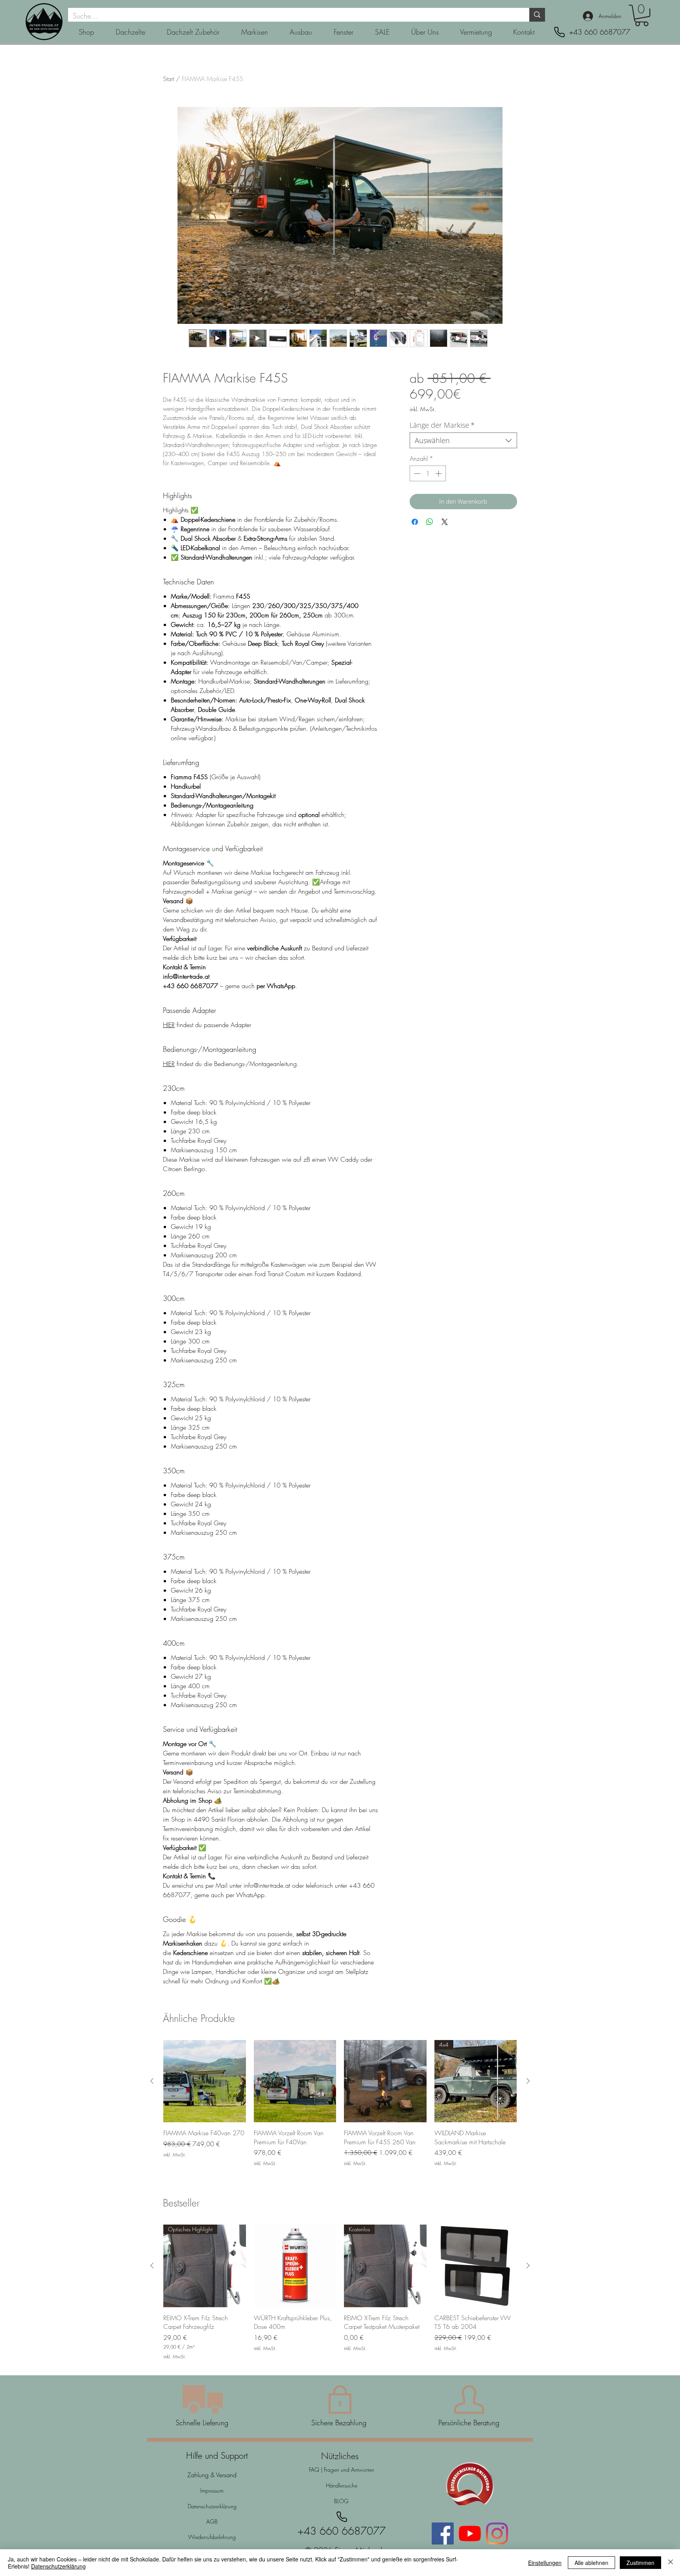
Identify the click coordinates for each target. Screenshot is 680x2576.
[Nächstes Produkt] (528, 2081)
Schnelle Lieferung (202, 2423)
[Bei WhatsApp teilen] (430, 522)
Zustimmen (640, 2563)
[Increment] (439, 473)
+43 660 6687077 (600, 32)
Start (168, 79)
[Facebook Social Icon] (443, 2533)
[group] (340, 2108)
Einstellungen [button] (545, 2563)
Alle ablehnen (591, 2563)
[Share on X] (445, 522)
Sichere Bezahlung (340, 2423)
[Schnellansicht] (205, 2081)
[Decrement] (416, 473)
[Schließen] (671, 2563)
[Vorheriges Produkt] (152, 2081)
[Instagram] (497, 2533)
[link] (642, 16)
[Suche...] (537, 15)
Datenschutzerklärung (58, 2566)
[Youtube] (470, 2533)
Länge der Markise (442, 425)
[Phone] (559, 32)
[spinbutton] (428, 473)
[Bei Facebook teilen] (415, 522)
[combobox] (463, 440)
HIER (169, 1025)
